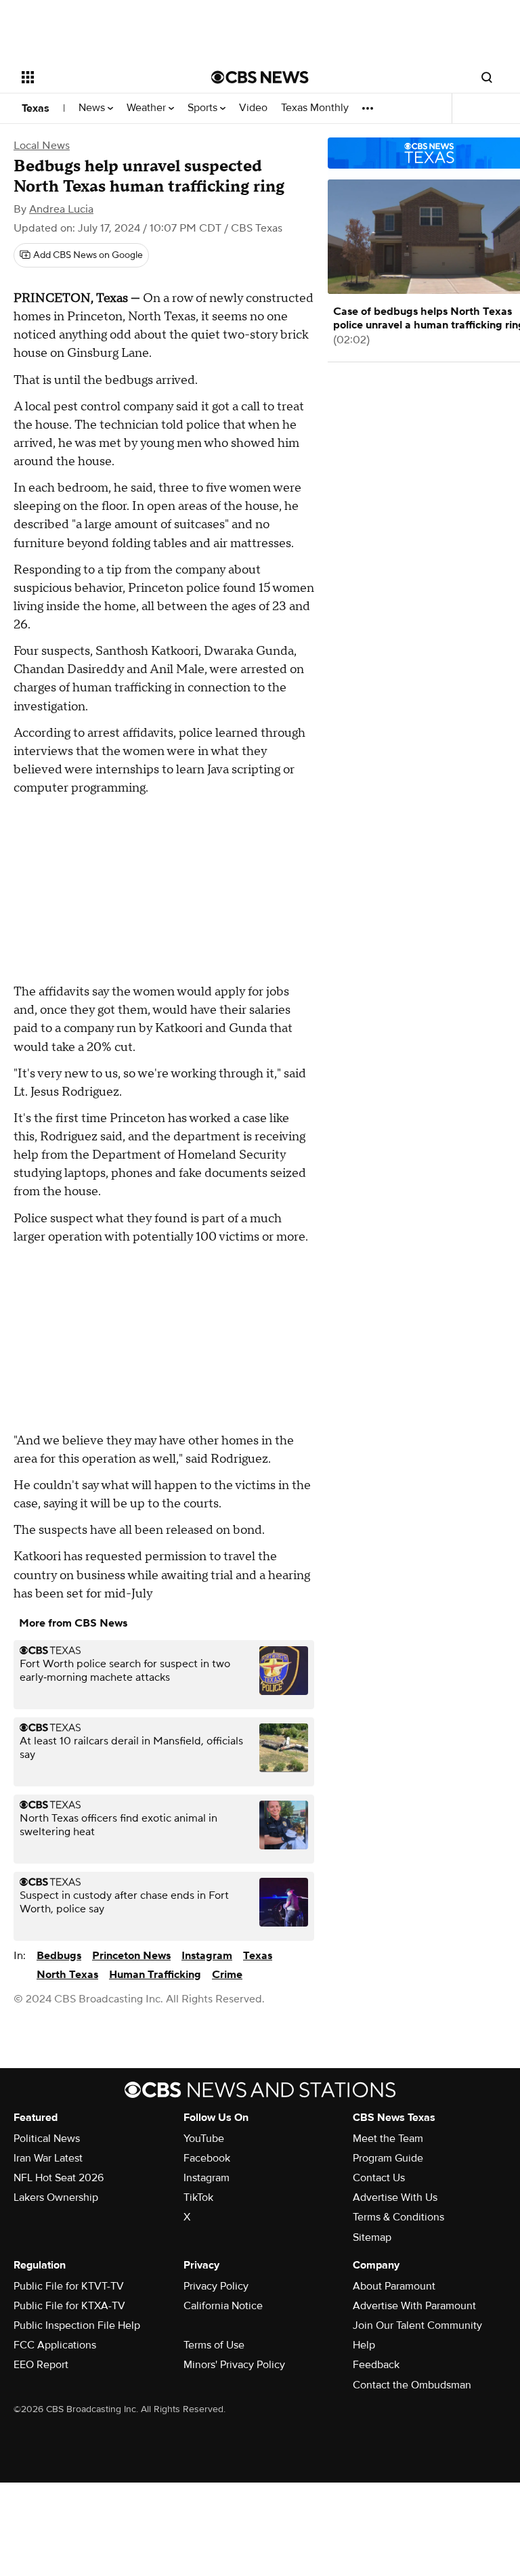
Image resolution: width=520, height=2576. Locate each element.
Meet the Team (388, 2139)
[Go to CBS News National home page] (260, 77)
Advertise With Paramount (414, 2306)
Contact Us (379, 2178)
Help (364, 2345)
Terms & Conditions (398, 2217)
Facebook (207, 2158)
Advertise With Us (395, 2197)
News (93, 108)
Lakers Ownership (56, 2197)
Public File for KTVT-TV (69, 2286)
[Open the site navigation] (101, 77)
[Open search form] (487, 77)
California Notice (223, 2306)
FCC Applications (55, 2345)
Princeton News (131, 1956)
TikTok (198, 2197)
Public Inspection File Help (77, 2325)
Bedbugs (59, 1956)
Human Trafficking (155, 1975)
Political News (47, 2139)
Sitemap (372, 2237)
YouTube (204, 2139)
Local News (42, 146)
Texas (36, 108)
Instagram (207, 1956)
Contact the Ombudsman (412, 2385)
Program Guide (388, 2158)
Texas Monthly (315, 108)
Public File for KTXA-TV (69, 2306)
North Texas (67, 1975)
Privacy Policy (216, 2286)
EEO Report (41, 2365)
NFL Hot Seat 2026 (59, 2178)
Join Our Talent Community (417, 2325)
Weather (148, 108)
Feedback (376, 2365)
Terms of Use (214, 2345)
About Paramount (394, 2286)
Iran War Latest (48, 2158)
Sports (204, 108)
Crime (227, 1975)
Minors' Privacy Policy (234, 2365)
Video (253, 108)
